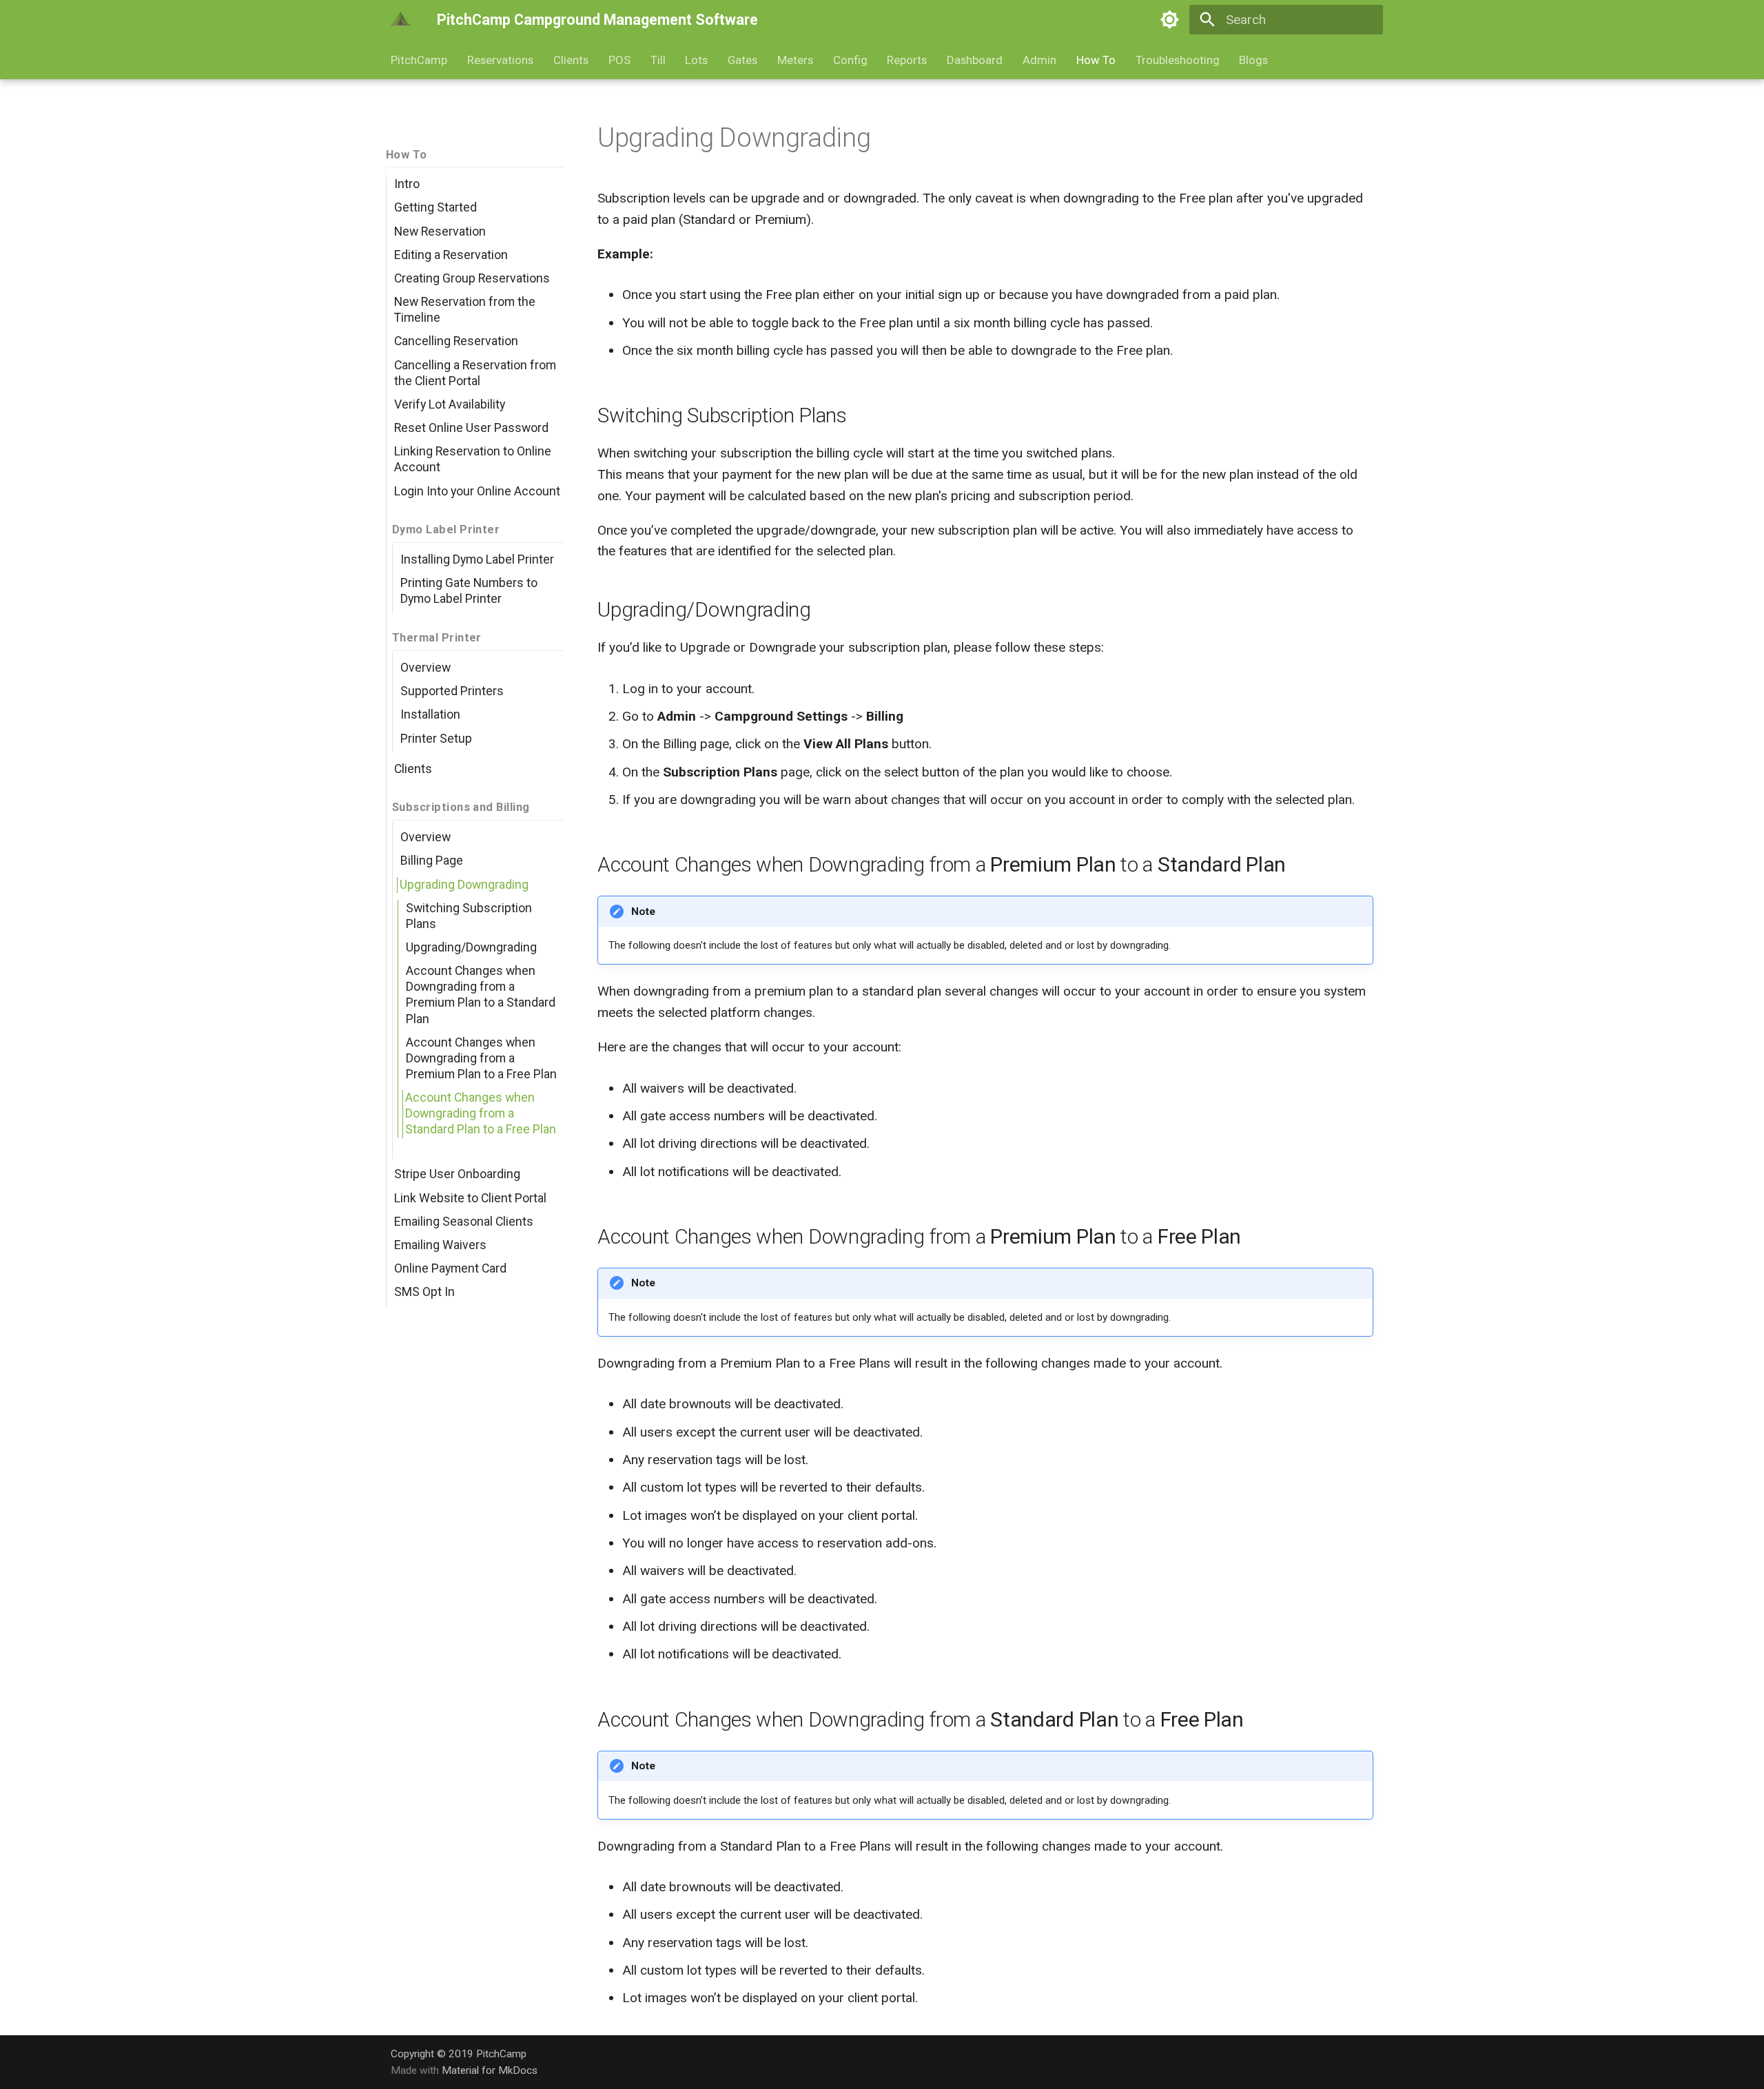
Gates (742, 60)
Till (657, 60)
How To (1096, 60)
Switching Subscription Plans (469, 916)
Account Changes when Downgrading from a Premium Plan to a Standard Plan (481, 995)
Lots (696, 60)
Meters (795, 60)
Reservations (500, 60)
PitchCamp (419, 60)
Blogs (1253, 60)
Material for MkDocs (490, 2070)
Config (850, 60)
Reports (907, 60)
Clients (571, 60)
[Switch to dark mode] (1170, 20)
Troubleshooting (1177, 60)
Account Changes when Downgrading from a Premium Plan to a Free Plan (481, 1058)
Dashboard (975, 60)
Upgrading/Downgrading (471, 947)
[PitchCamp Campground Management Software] (401, 20)
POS (619, 60)
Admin (1039, 60)
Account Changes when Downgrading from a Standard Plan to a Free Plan (481, 1113)
